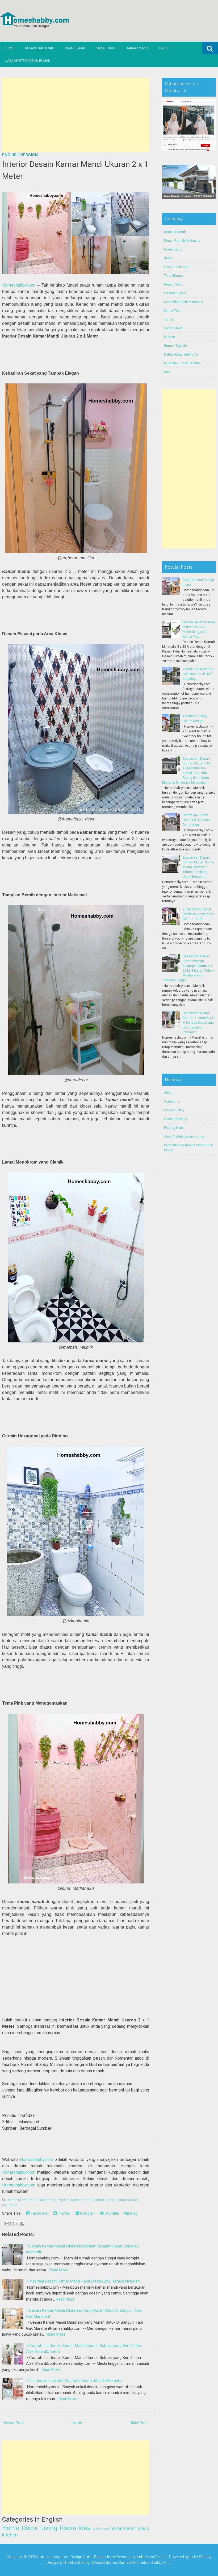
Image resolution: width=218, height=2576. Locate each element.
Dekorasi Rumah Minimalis (125, 2562)
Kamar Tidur (106, 48)
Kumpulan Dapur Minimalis (184, 302)
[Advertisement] (76, 115)
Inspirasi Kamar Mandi (74, 2200)
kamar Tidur (173, 311)
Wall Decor (101, 2529)
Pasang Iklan (173, 1128)
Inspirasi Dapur (175, 293)
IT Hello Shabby (77, 2562)
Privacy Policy (174, 1110)
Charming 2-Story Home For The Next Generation (197, 820)
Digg (133, 2213)
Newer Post (14, 2423)
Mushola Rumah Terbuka (182, 363)
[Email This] (7, 2224)
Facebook (39, 2213)
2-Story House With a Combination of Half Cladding (198, 674)
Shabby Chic (161, 2562)
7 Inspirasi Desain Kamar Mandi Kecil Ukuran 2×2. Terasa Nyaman (83, 2281)
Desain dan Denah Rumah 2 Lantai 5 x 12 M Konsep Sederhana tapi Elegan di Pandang (199, 1023)
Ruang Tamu (75, 48)
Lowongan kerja (176, 1119)
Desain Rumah (175, 232)
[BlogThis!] (12, 2224)
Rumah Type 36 (175, 346)
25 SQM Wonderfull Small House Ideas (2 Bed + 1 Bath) (198, 914)
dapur (168, 258)
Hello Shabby (201, 2557)
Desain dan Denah (40, 48)
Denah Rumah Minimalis (182, 241)
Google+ (87, 2213)
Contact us (172, 1101)
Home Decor (20, 2528)
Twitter (64, 2213)
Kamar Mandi (138, 48)
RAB (167, 372)
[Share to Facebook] (22, 2224)
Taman (169, 319)
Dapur (164, 48)
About (168, 1093)
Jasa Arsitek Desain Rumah (28, 61)
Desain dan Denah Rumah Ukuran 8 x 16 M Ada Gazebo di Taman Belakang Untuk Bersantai (198, 867)
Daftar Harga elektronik (181, 355)
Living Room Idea (65, 2528)
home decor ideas (130, 2528)
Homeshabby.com (19, 285)
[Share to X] (17, 2224)
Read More (59, 2270)
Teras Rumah (174, 276)
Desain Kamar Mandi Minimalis (31, 2200)
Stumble (111, 2213)
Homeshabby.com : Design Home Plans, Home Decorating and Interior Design (102, 2557)
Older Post (139, 2423)
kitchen (10, 2535)
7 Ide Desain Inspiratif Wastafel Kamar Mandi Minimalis (74, 2381)
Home (10, 48)
